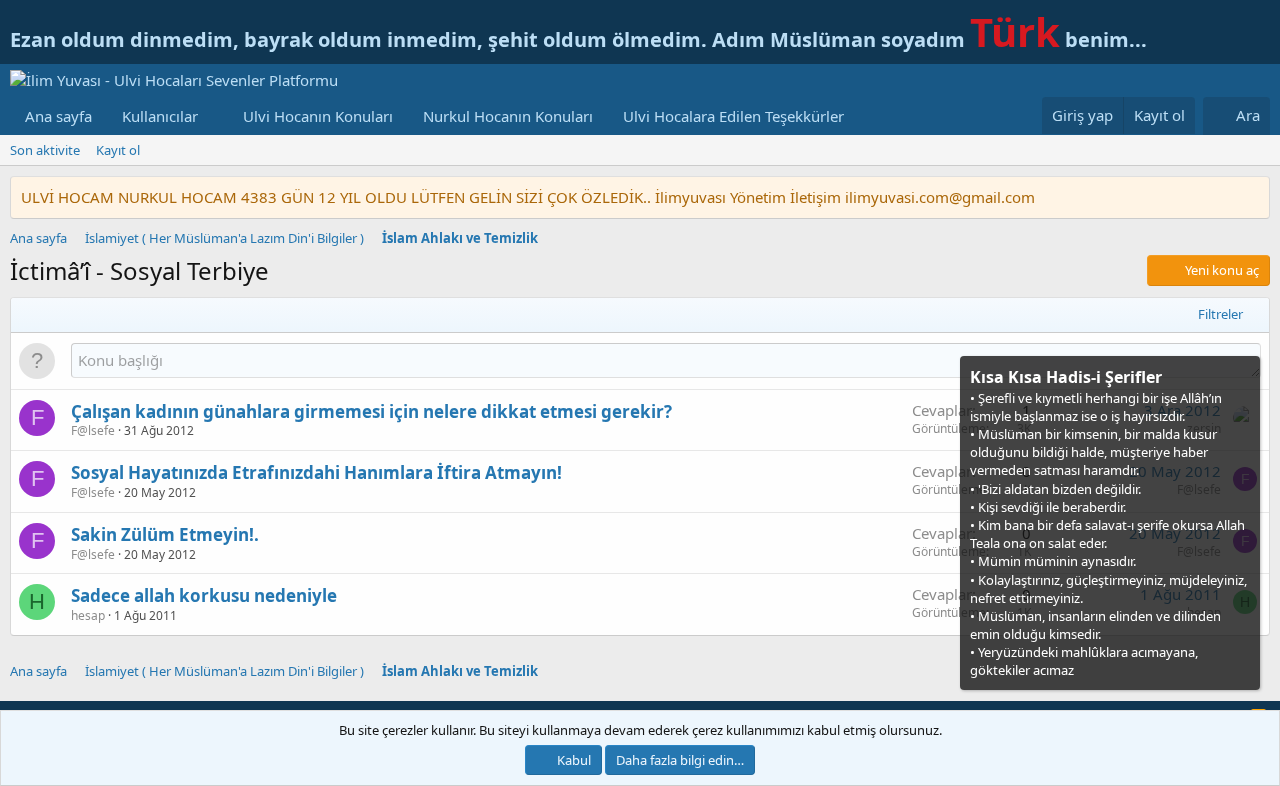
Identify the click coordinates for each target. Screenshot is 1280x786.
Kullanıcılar (160, 116)
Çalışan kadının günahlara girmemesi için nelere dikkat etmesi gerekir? (371, 411)
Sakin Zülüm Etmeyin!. (165, 534)
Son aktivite (45, 150)
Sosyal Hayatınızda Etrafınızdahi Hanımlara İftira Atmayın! (316, 472)
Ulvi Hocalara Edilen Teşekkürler (733, 116)
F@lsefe (93, 430)
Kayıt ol (118, 150)
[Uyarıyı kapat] (1243, 375)
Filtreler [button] (1220, 314)
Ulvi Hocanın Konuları (318, 116)
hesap (88, 615)
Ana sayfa (58, 116)
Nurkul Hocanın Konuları (508, 116)
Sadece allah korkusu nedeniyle (204, 595)
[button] (214, 116)
